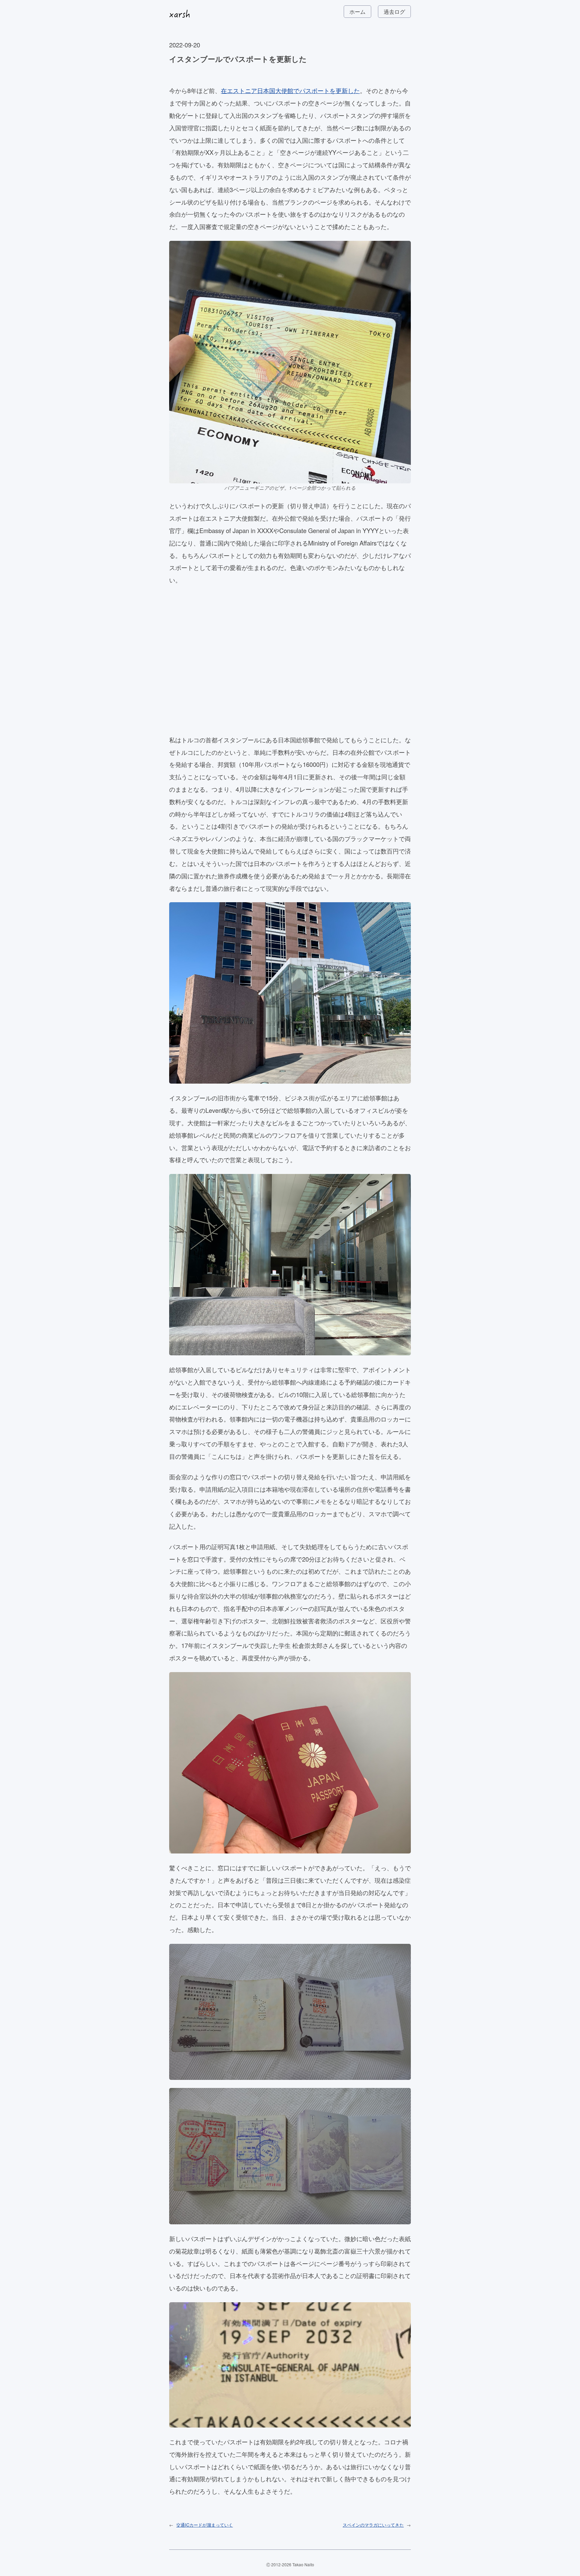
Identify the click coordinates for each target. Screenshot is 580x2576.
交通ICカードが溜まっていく (205, 2525)
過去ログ (394, 12)
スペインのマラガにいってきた (373, 2525)
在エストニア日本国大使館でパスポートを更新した (290, 90)
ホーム (357, 12)
